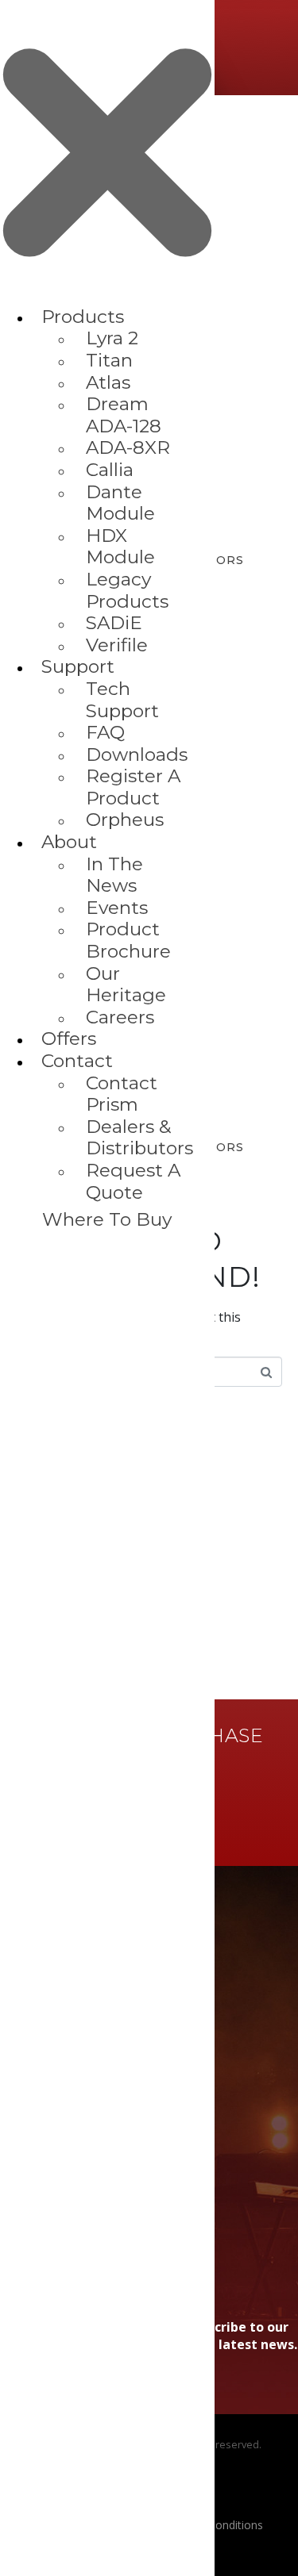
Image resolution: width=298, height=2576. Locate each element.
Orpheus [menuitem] (125, 820)
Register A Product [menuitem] (133, 787)
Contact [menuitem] (77, 1061)
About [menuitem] (69, 842)
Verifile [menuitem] (117, 645)
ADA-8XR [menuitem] (128, 447)
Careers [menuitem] (120, 1017)
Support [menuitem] (78, 666)
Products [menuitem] (83, 317)
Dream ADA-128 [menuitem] (124, 415)
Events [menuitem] (117, 908)
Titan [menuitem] (109, 360)
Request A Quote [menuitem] (133, 1181)
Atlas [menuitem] (108, 382)
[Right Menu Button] (107, 298)
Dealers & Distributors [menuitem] (139, 1138)
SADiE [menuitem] (114, 623)
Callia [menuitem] (110, 470)
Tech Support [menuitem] (122, 700)
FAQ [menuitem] (105, 732)
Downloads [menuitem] (137, 754)
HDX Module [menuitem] (120, 547)
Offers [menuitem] (69, 1038)
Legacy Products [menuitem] (127, 590)
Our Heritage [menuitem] (126, 985)
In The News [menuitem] (114, 875)
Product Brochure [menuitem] (128, 940)
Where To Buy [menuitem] (107, 1219)
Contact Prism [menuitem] (122, 1094)
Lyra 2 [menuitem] (112, 338)
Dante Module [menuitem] (120, 503)
